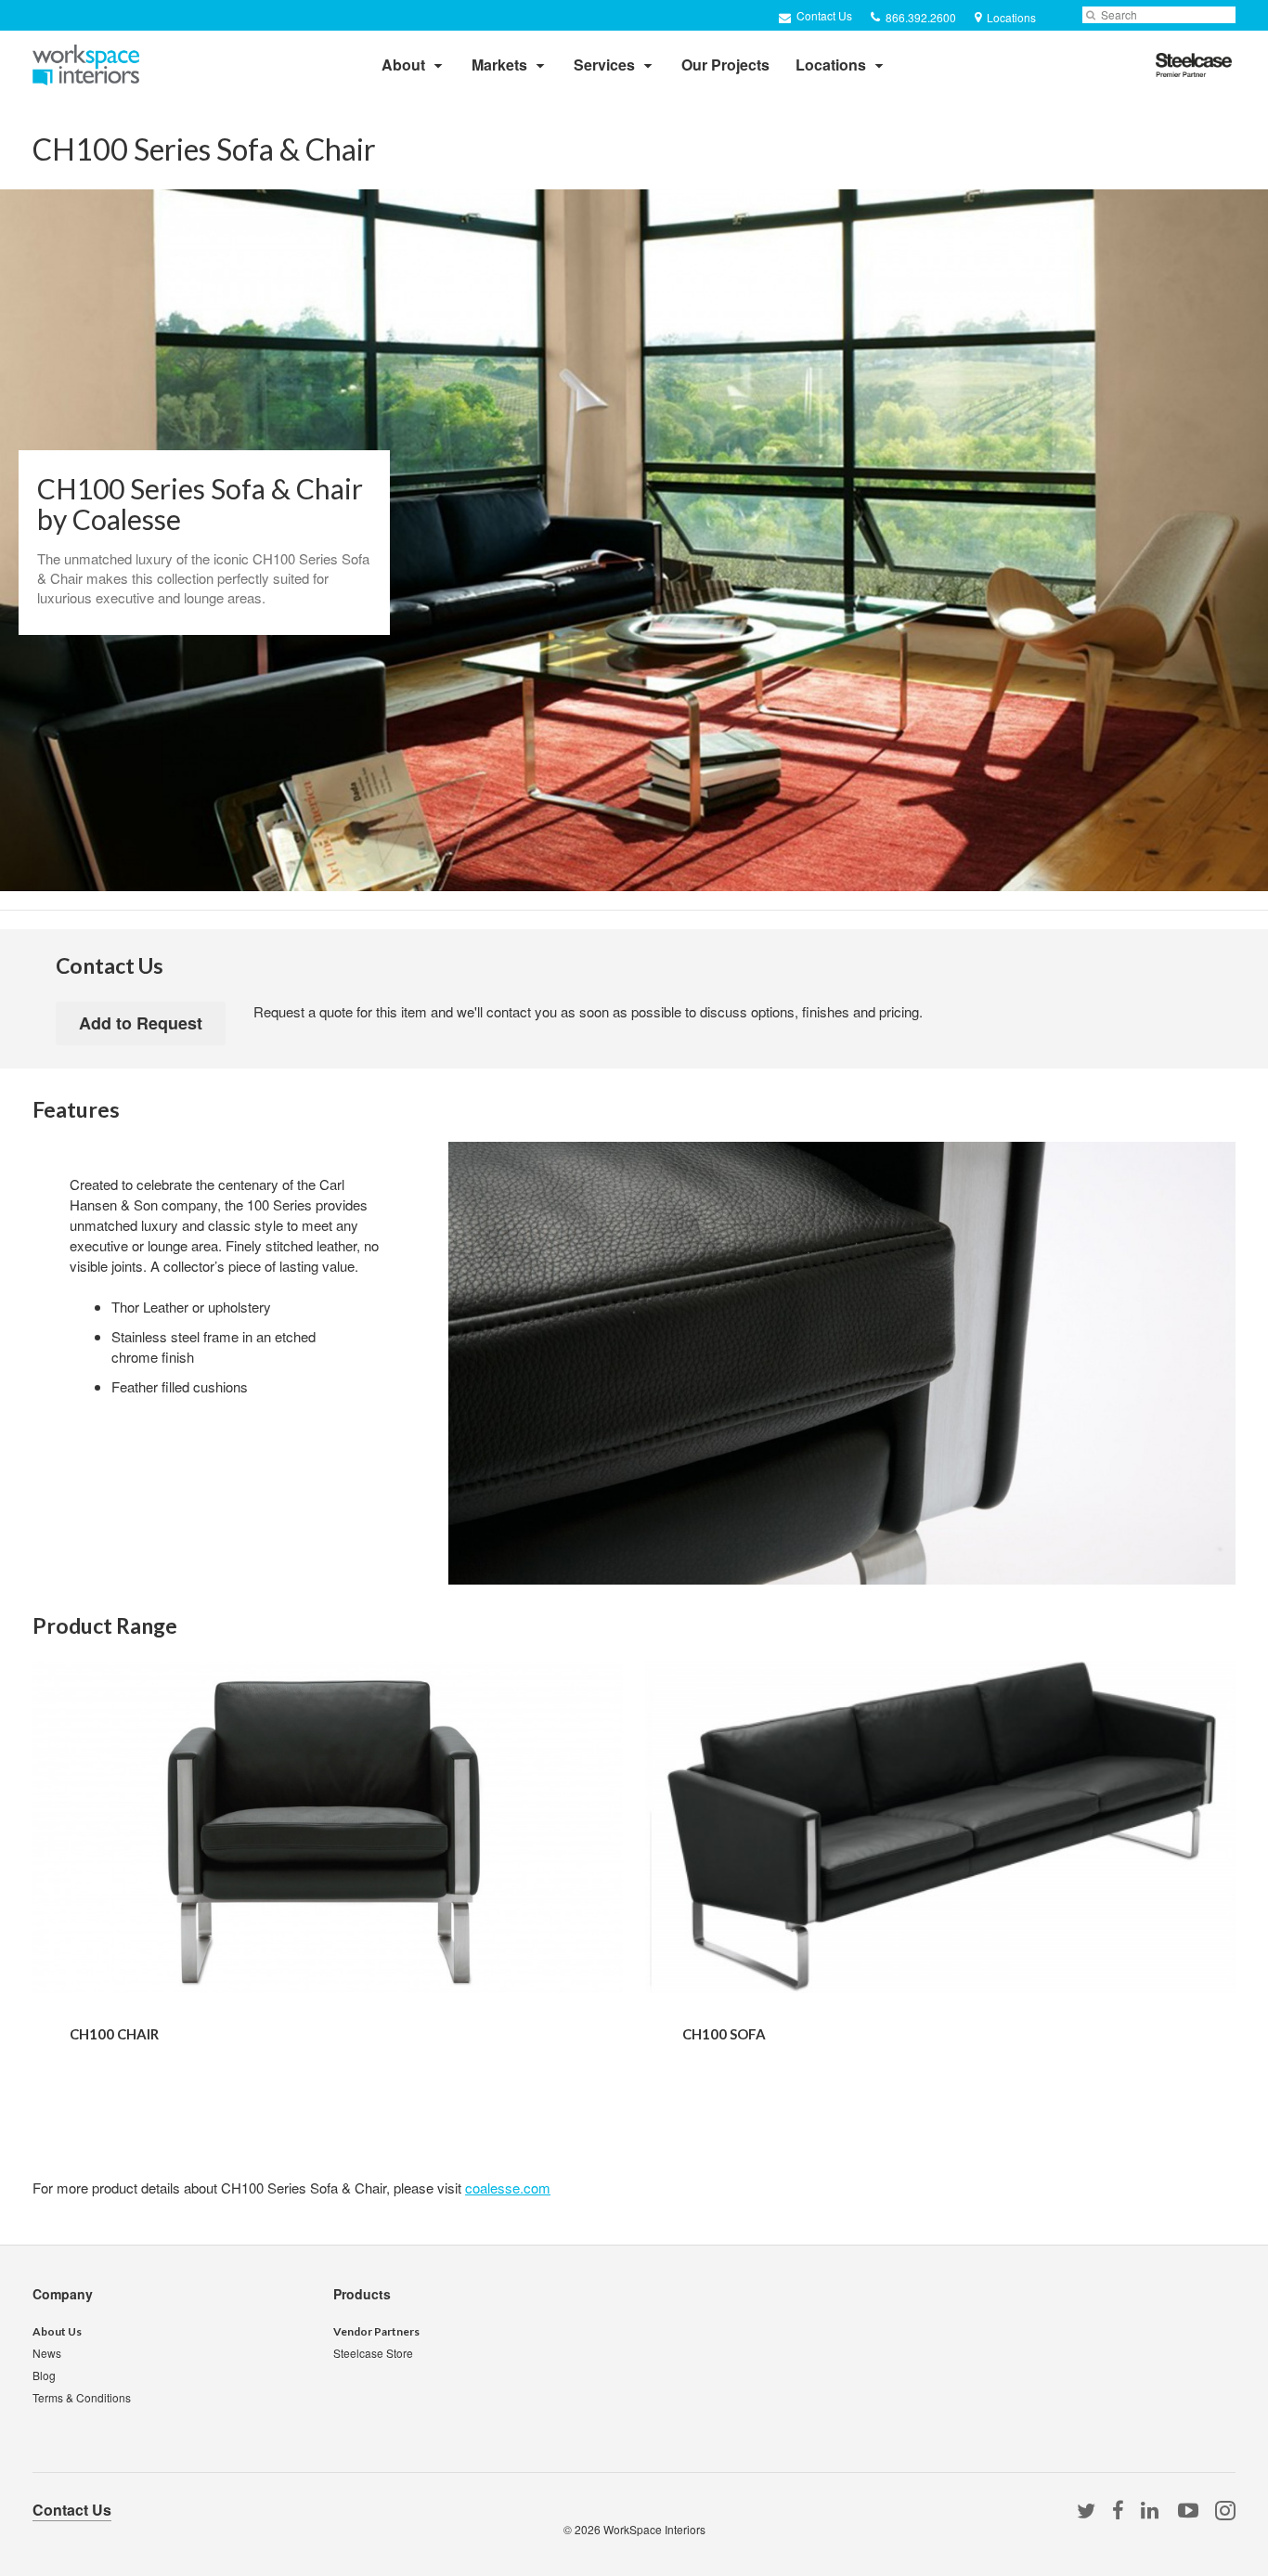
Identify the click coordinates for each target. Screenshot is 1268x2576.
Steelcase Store (373, 2353)
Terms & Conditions (82, 2397)
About (403, 65)
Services (604, 65)
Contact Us (823, 15)
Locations (831, 65)
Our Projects (725, 65)
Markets (499, 65)
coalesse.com (508, 2188)
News (47, 2353)
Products (362, 2294)
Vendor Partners (376, 2331)
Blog (44, 2375)
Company (63, 2294)
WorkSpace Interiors (654, 2529)
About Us (57, 2331)
